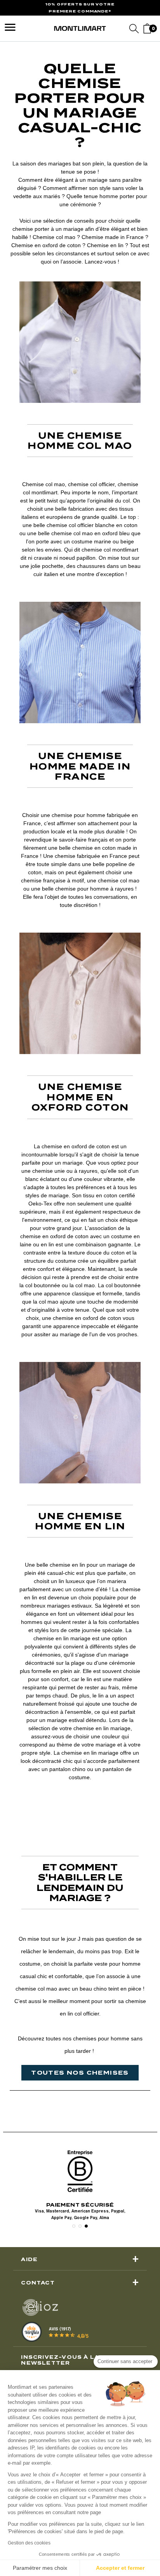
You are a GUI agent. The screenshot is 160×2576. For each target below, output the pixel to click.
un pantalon (56, 1769)
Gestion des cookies (29, 2543)
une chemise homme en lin (80, 1521)
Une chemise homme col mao (80, 441)
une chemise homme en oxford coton (80, 1097)
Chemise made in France (113, 237)
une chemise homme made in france (80, 766)
